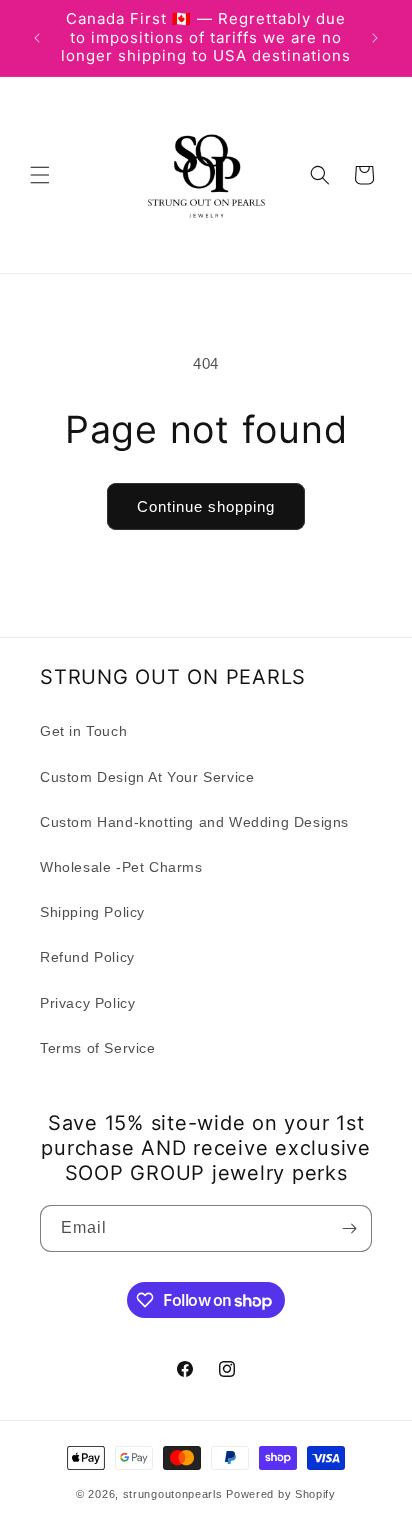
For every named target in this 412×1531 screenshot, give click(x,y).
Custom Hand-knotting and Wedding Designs (194, 822)
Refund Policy (87, 957)
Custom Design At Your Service (147, 777)
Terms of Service (98, 1048)
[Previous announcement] (37, 38)
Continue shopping (206, 506)
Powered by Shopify (281, 1494)
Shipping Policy (92, 912)
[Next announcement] (375, 38)
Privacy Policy (87, 1003)
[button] (40, 175)
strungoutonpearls (173, 1494)
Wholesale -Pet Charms (121, 867)
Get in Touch (83, 731)
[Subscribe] (349, 1228)
